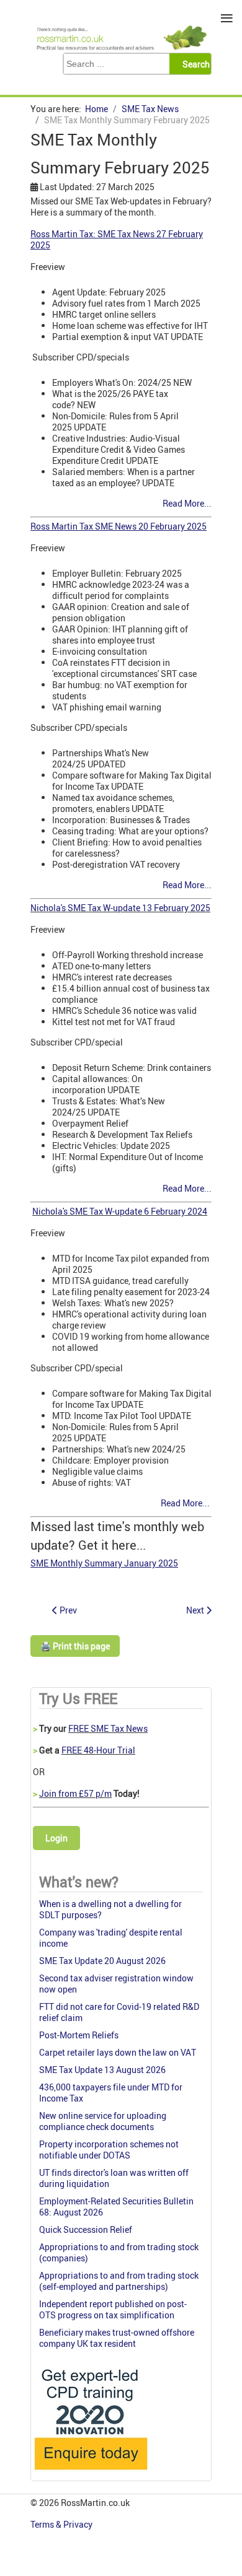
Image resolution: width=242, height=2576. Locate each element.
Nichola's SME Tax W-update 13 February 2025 (120, 908)
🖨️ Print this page (75, 1646)
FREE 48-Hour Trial (98, 1750)
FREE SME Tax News (108, 1728)
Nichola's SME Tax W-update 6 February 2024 (120, 1211)
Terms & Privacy (62, 2524)
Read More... (187, 503)
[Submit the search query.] (194, 64)
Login (56, 1838)
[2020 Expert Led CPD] (90, 2473)
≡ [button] (227, 18)
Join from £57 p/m (75, 1793)
